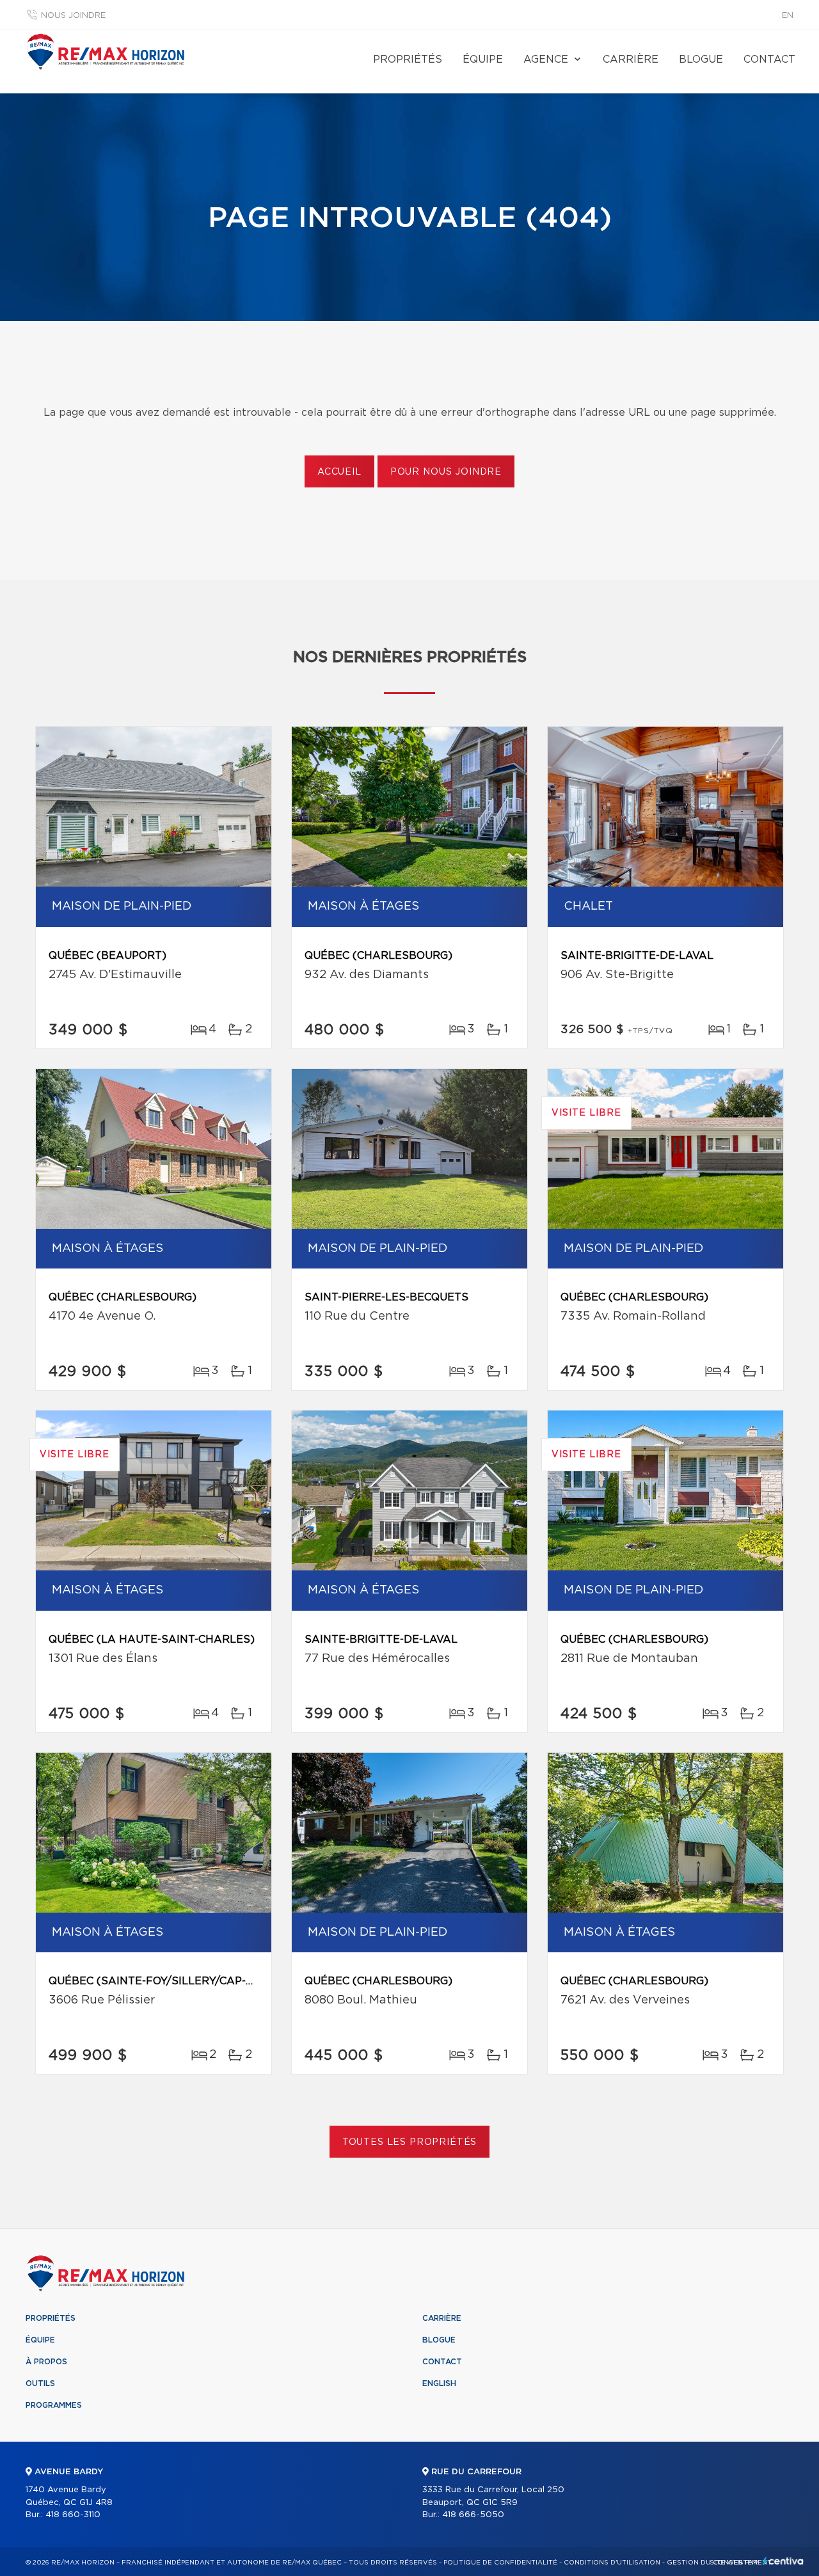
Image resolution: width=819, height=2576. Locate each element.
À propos (46, 2362)
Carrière (631, 59)
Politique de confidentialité (500, 2563)
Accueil (339, 472)
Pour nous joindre (446, 472)
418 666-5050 (473, 2515)
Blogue (701, 59)
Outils (40, 2383)
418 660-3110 (73, 2515)
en (788, 16)
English (439, 2383)
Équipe (483, 59)
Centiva (783, 2561)
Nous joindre (73, 16)
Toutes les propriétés (410, 2142)
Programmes (54, 2405)
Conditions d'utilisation (612, 2563)
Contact (769, 59)
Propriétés (408, 59)
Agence (546, 59)
